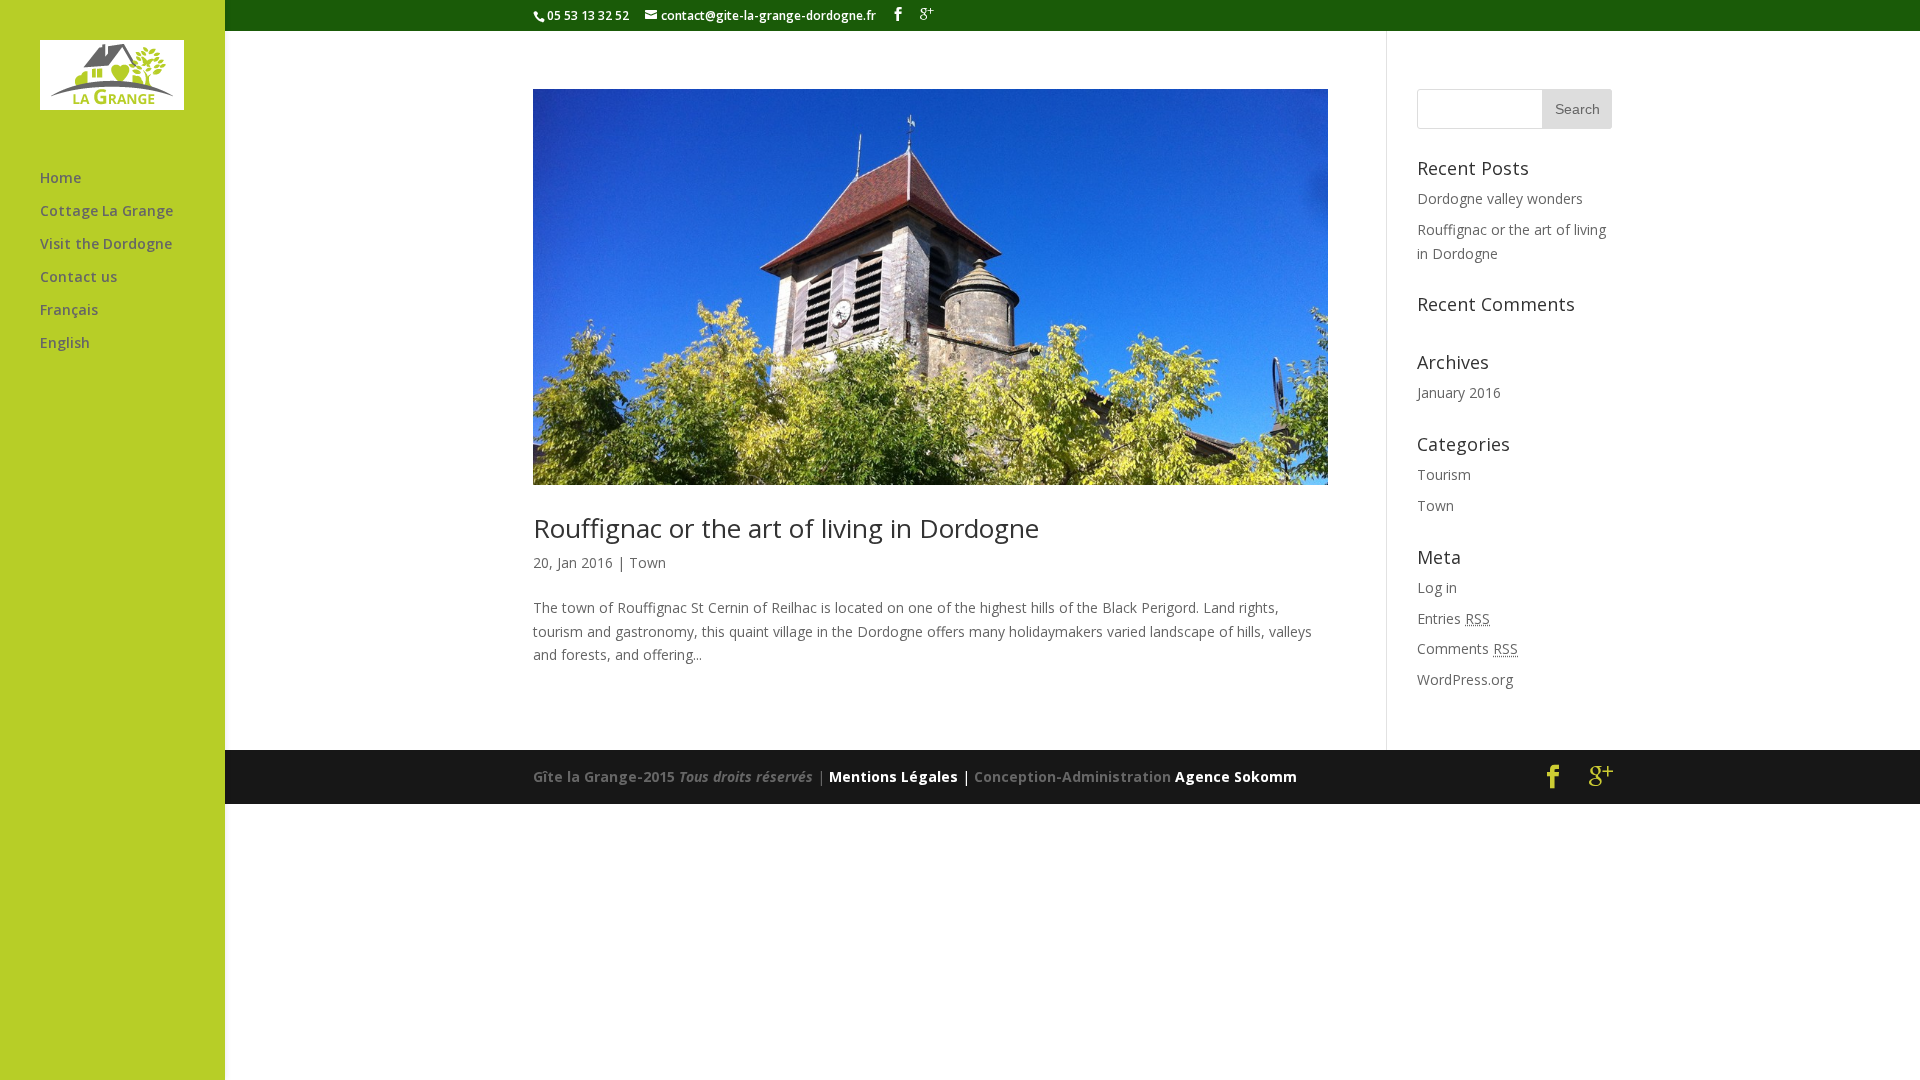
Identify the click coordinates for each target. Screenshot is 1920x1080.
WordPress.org (1465, 679)
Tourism (1444, 474)
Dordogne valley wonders (1500, 198)
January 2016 (1459, 392)
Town (647, 562)
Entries (1453, 618)
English (65, 344)
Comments (1467, 648)
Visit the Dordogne (106, 245)
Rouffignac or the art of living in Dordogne (786, 528)
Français (69, 311)
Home (60, 179)
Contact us (78, 278)
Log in (1437, 587)
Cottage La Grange (106, 212)
